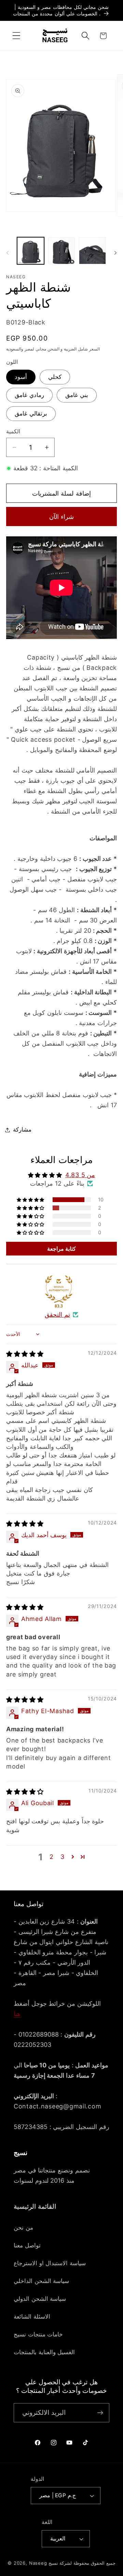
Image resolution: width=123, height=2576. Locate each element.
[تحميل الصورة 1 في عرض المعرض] (31, 251)
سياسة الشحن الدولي (40, 2299)
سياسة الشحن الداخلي (41, 2281)
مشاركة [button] (22, 1130)
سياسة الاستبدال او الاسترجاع (50, 2263)
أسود (21, 377)
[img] (25, 1354)
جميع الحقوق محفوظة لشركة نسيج (82, 2563)
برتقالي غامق (31, 413)
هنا (17, 2014)
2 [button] (52, 1857)
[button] (17, 36)
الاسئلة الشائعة (32, 2317)
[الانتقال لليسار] (8, 253)
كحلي (55, 377)
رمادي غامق (29, 395)
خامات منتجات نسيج (38, 2334)
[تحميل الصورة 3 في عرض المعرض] (92, 251)
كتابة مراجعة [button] (62, 1249)
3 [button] (63, 1857)
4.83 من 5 (80, 1175)
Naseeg (38, 2563)
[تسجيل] (100, 2413)
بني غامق (77, 395)
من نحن (23, 2228)
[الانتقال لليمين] (115, 253)
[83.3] (59, 1289)
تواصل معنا (27, 2245)
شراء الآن (61, 517)
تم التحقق (57, 1315)
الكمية (13, 431)
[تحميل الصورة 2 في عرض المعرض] (62, 251)
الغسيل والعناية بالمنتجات (44, 2352)
